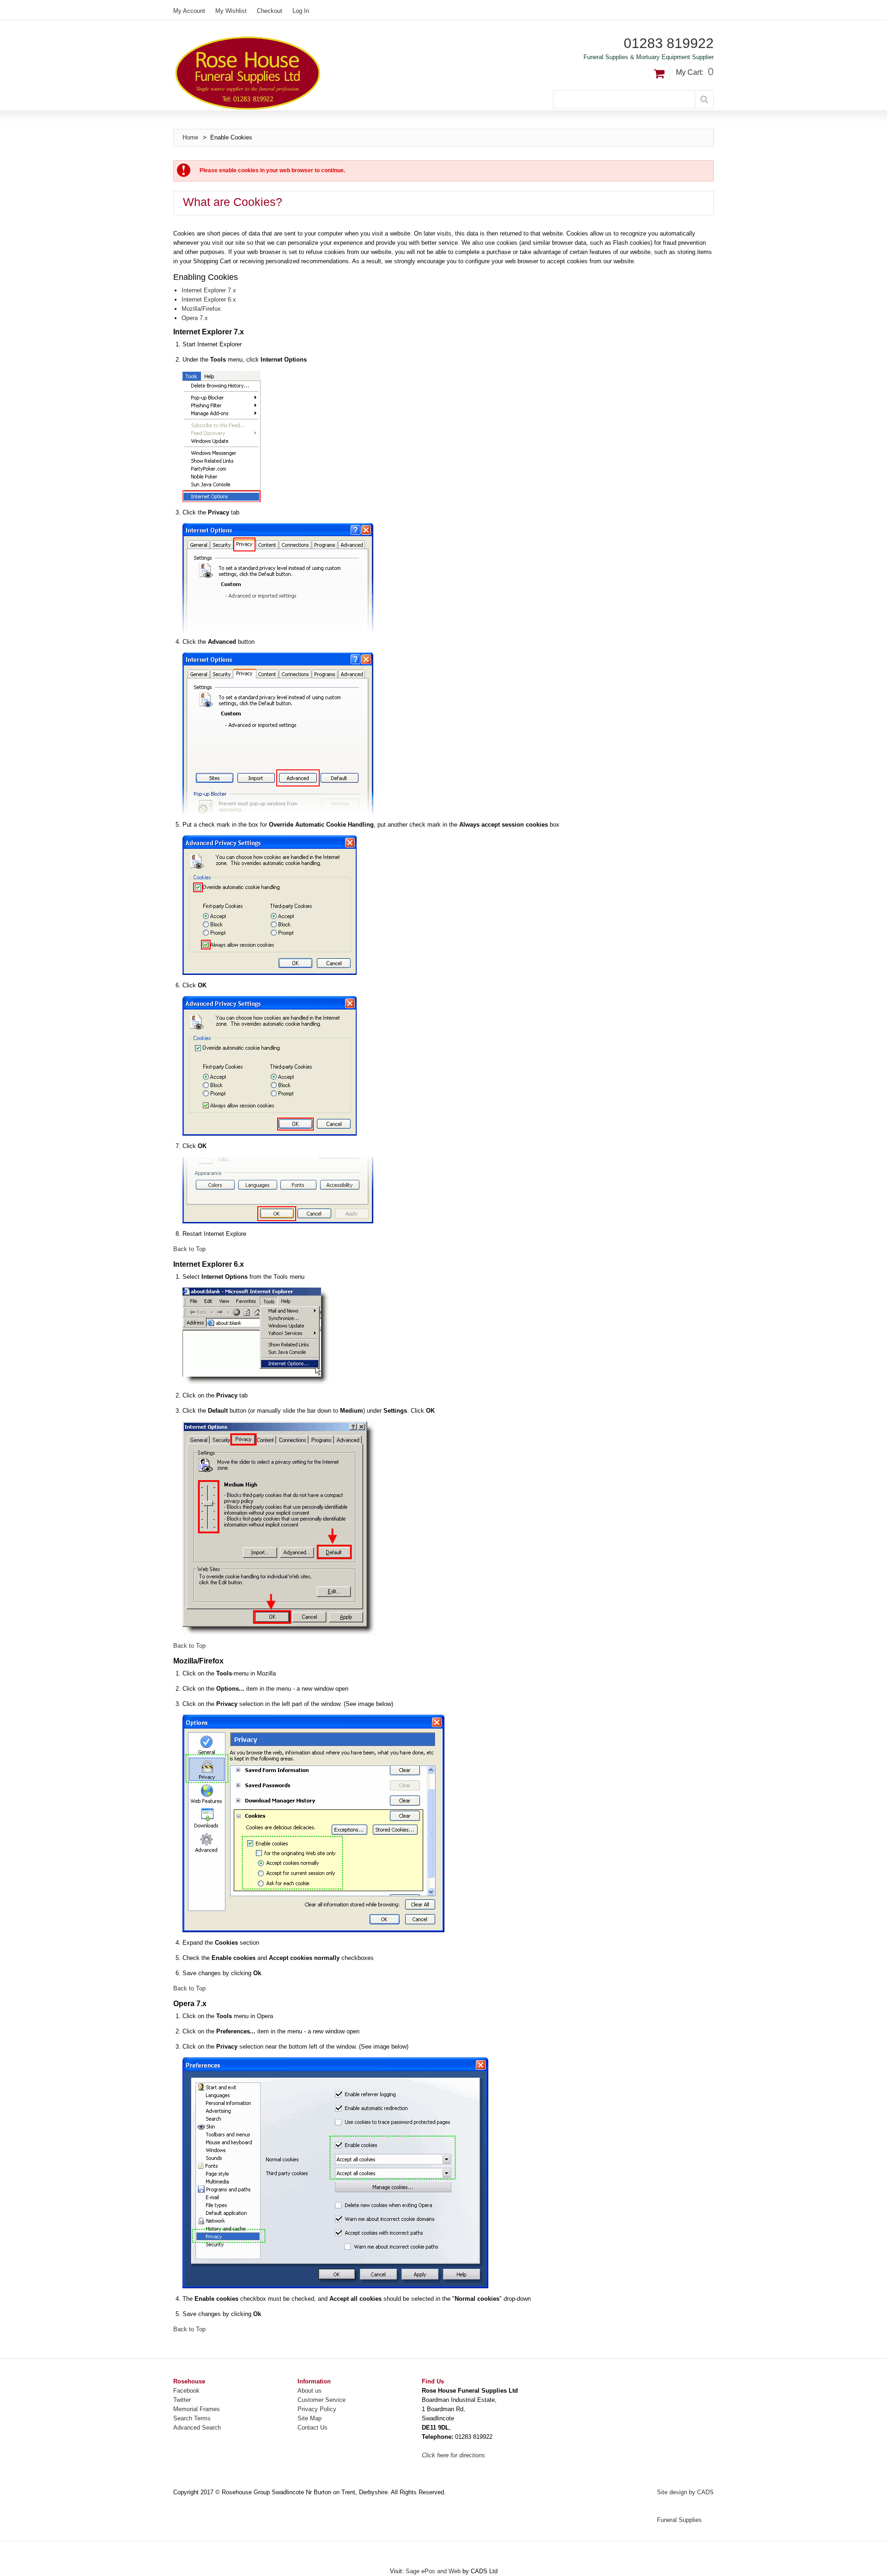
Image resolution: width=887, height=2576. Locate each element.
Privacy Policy (317, 2409)
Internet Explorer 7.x (209, 290)
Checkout (270, 11)
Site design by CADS (685, 2492)
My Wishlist (231, 11)
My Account (189, 11)
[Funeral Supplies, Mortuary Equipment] (309, 73)
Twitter (182, 2400)
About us (310, 2391)
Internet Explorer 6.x (209, 299)
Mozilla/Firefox (201, 309)
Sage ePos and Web (434, 2571)
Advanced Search (197, 2428)
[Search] (704, 99)
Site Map (310, 2418)
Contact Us (313, 2428)
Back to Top (189, 1249)
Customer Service (322, 2400)
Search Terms (192, 2418)
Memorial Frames (197, 2409)
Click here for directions (453, 2455)
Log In (301, 11)
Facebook (186, 2391)
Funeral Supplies (679, 2520)
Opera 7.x (195, 318)
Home (190, 137)
